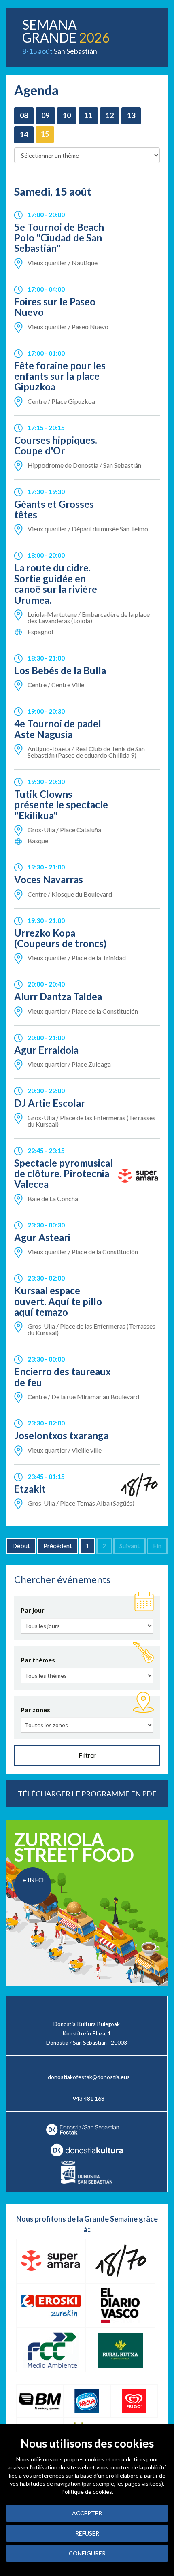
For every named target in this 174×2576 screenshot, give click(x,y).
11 (88, 115)
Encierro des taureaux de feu (63, 1377)
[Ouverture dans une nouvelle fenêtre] (87, 2150)
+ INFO (33, 1880)
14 (24, 134)
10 (67, 115)
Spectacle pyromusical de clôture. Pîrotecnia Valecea (64, 1174)
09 (45, 115)
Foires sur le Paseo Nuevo (55, 307)
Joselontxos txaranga (61, 1435)
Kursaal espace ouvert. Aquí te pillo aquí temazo (58, 1301)
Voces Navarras (49, 879)
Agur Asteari (42, 1237)
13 (131, 115)
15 (45, 134)
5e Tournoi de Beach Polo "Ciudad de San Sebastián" (59, 238)
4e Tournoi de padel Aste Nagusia (58, 729)
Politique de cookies (87, 2492)
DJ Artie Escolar (50, 1103)
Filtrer (87, 1755)
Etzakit (30, 1489)
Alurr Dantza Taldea (58, 996)
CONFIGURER (87, 2553)
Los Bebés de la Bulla (60, 670)
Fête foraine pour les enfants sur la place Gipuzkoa (60, 376)
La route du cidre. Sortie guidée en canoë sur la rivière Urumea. (56, 584)
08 (24, 115)
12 (110, 115)
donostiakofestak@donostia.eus (89, 2077)
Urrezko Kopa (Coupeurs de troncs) (60, 938)
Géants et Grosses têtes (54, 509)
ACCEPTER (87, 2513)
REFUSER (87, 2533)
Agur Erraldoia (46, 1050)
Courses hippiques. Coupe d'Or (56, 445)
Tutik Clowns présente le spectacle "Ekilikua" (61, 805)
